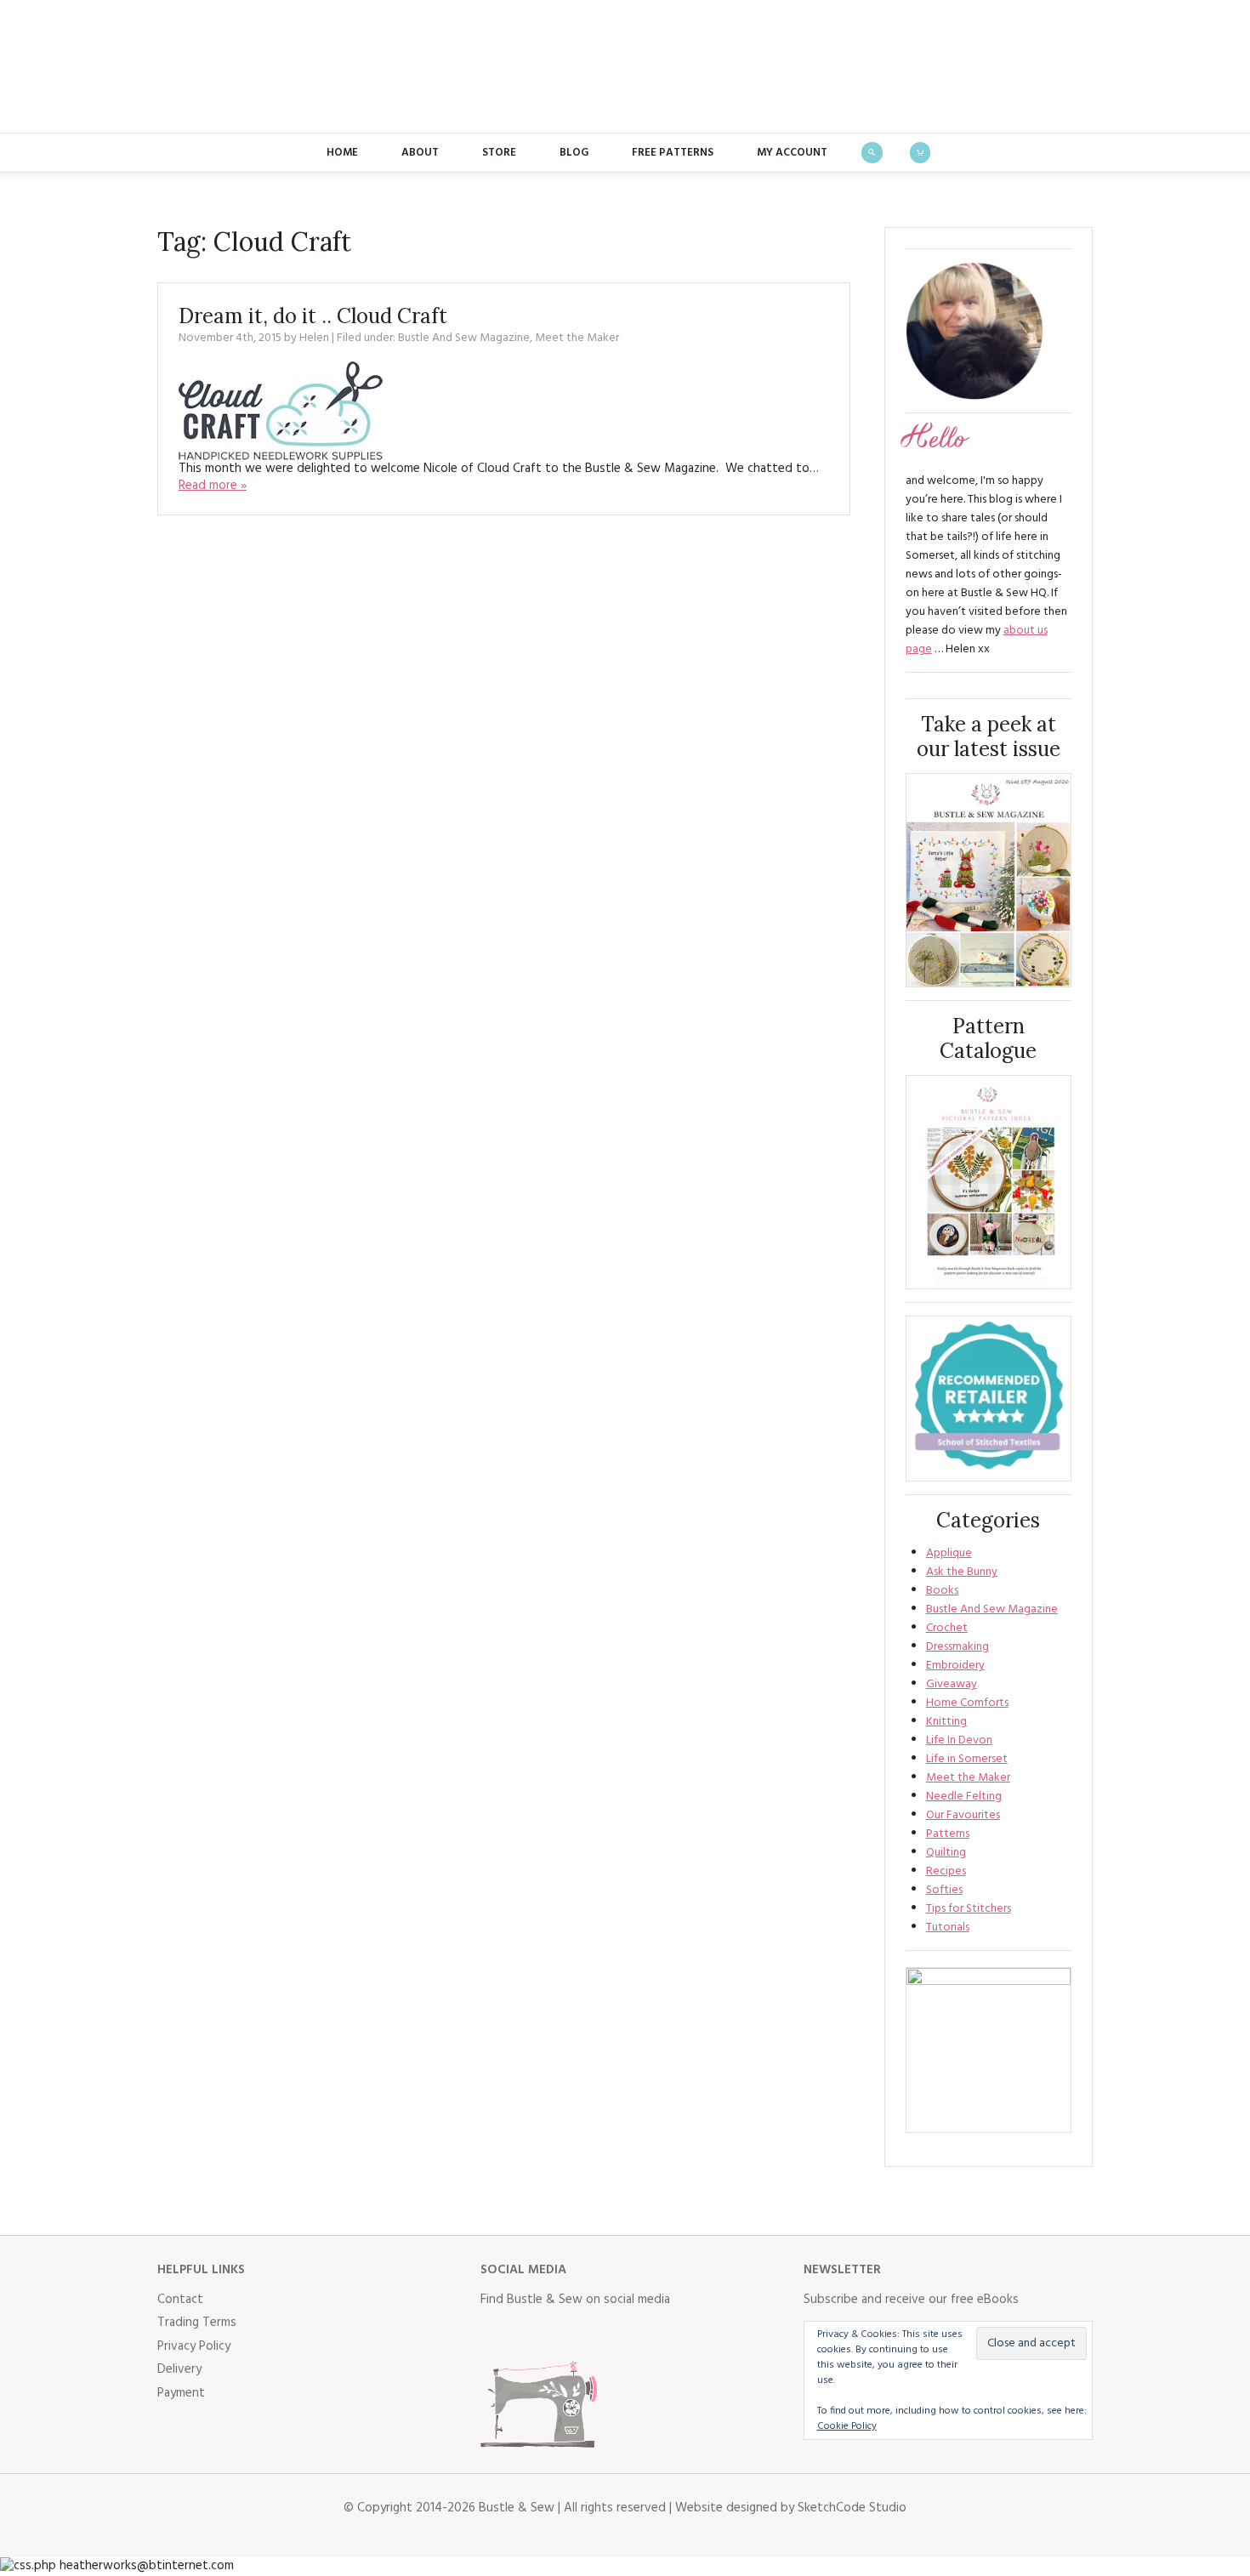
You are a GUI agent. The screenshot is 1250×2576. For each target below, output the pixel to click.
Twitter (531, 2334)
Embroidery (955, 1666)
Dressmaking (957, 1647)
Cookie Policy (847, 2426)
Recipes (946, 1871)
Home (342, 153)
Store (499, 153)
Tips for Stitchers (969, 1909)
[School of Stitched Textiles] (989, 1399)
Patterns (948, 1834)
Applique (949, 1553)
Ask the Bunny (962, 1572)
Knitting (946, 1722)
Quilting (946, 1853)
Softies (944, 1890)
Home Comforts (967, 1703)
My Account (792, 153)
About (420, 153)
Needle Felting (964, 1797)
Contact (180, 2300)
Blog (574, 153)
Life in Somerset (967, 1759)
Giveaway (952, 1684)
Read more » (213, 486)
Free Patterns (673, 153)
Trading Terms (197, 2323)
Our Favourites (963, 1815)
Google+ (644, 2334)
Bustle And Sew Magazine (464, 338)
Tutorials (948, 1928)
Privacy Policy (194, 2346)
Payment (181, 2393)
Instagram (569, 2334)
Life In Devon (959, 1740)
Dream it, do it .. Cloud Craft (313, 316)
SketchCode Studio (852, 2508)
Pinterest (606, 2334)
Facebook (494, 2334)
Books (942, 1591)
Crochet (947, 1628)
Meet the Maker (577, 338)
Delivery (179, 2369)
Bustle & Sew (625, 66)
